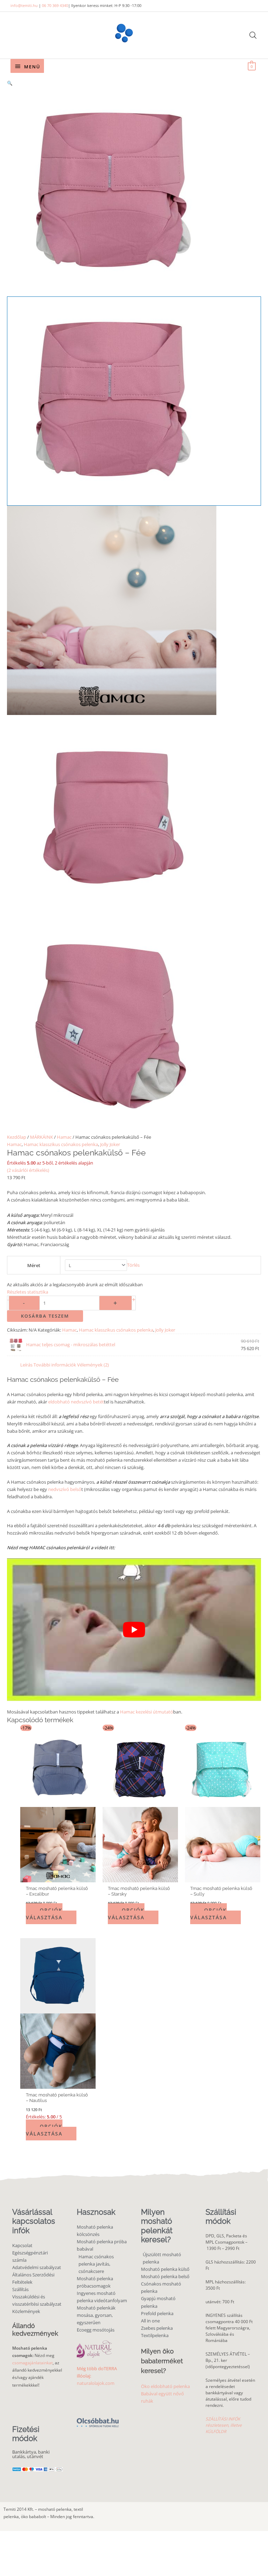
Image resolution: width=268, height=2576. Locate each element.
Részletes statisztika (28, 1292)
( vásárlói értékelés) (28, 1170)
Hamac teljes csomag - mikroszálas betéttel (71, 1345)
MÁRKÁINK (42, 1137)
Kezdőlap (17, 1137)
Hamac (64, 1137)
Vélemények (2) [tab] (93, 1365)
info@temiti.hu (24, 5)
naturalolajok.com (96, 2383)
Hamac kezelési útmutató (147, 1712)
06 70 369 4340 (55, 5)
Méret (34, 1265)
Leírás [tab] (26, 1365)
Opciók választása (44, 1914)
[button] (134, 83)
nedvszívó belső (65, 1489)
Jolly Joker (110, 1144)
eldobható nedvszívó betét (76, 1402)
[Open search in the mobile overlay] (253, 35)
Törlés (133, 1265)
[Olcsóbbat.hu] (98, 2419)
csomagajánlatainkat (32, 2363)
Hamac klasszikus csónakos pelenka (61, 1144)
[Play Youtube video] (134, 1630)
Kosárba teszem (45, 1316)
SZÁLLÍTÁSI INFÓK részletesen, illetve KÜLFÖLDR (224, 2425)
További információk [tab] (55, 1365)
